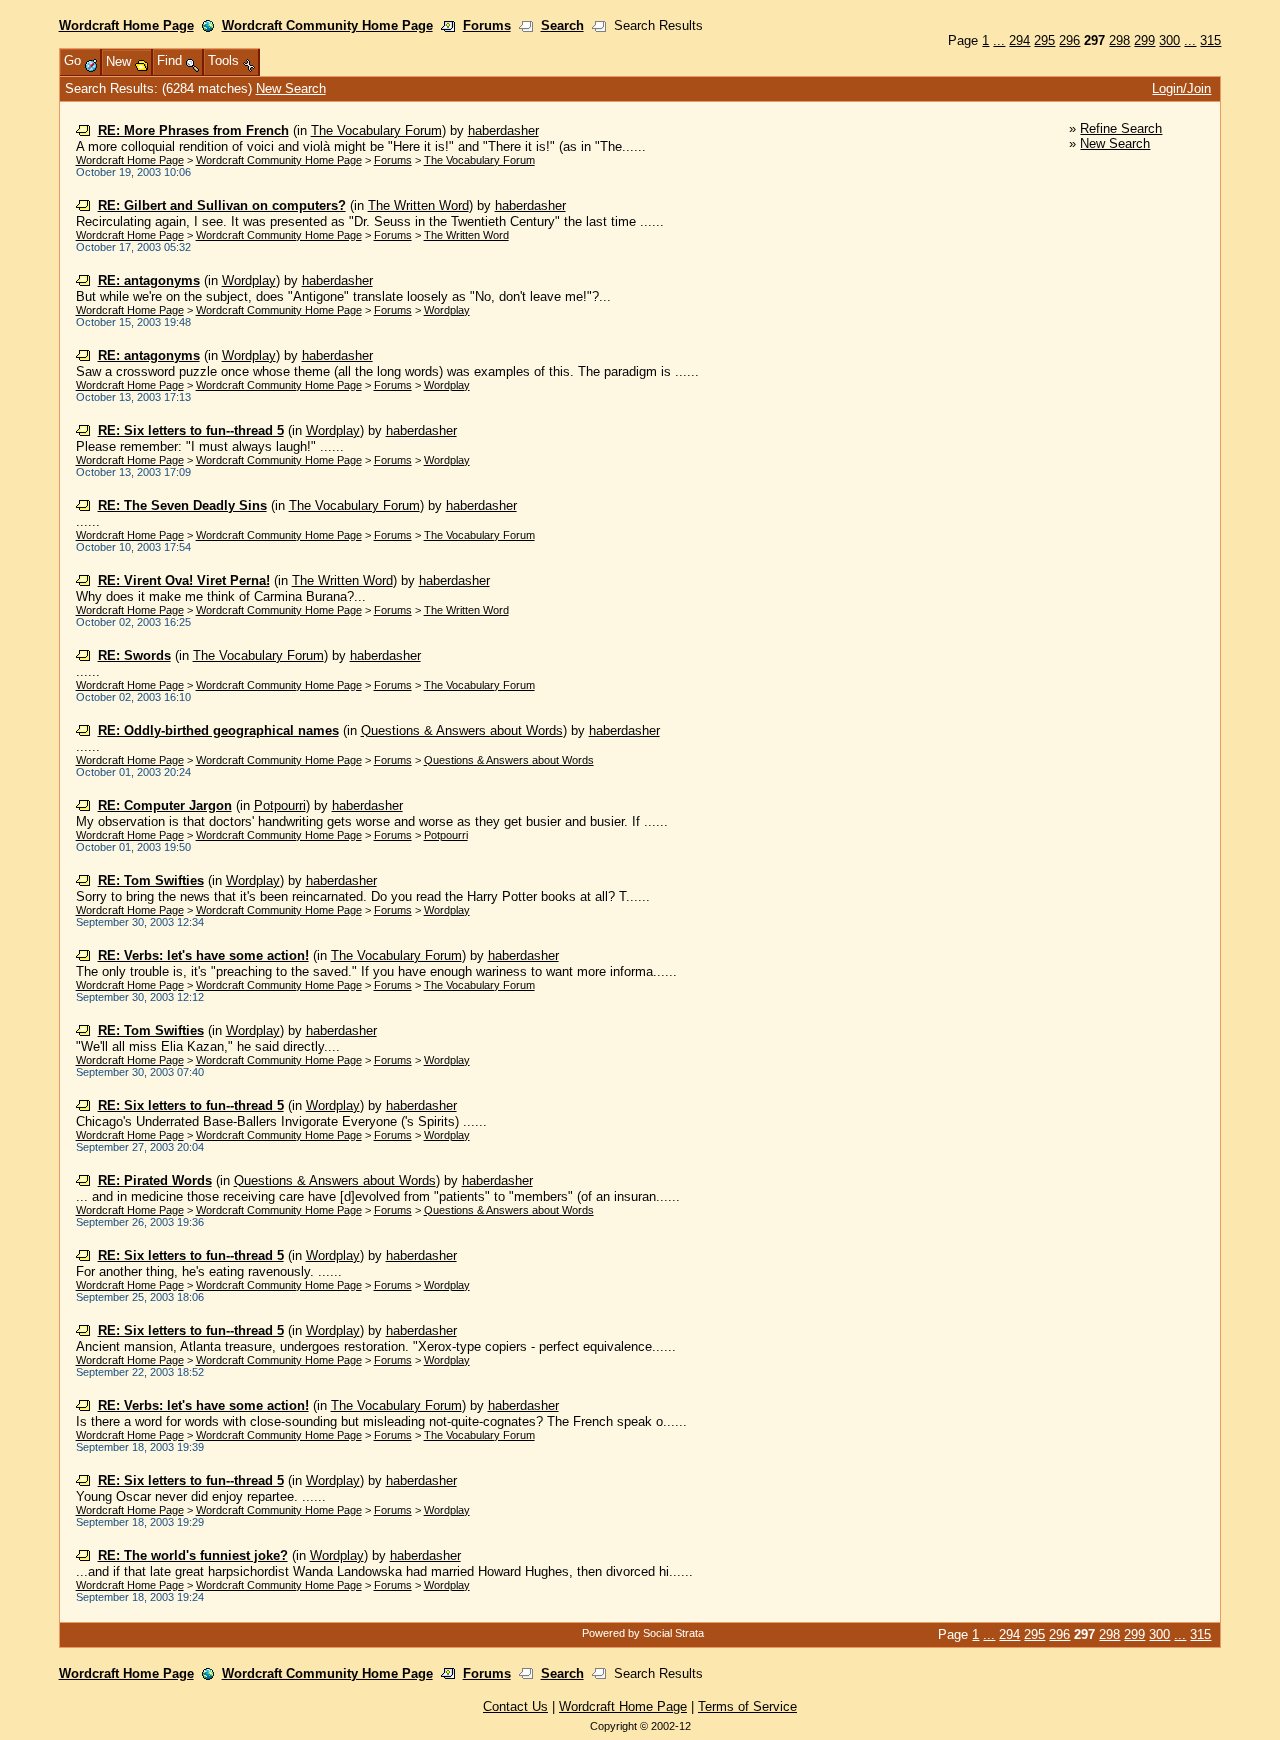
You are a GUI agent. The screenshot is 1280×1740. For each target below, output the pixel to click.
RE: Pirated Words (155, 1180)
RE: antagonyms (149, 280)
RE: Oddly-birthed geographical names (218, 730)
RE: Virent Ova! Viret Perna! (184, 580)
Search (562, 25)
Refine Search (1121, 128)
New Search (291, 88)
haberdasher (503, 130)
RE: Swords (134, 655)
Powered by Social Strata (643, 1633)
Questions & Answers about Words (462, 730)
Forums (487, 25)
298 (1119, 40)
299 (1144, 40)
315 (1210, 40)
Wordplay (249, 280)
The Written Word (418, 205)
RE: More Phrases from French (193, 130)
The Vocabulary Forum (376, 130)
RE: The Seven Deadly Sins (182, 505)
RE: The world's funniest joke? (193, 1555)
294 (1019, 40)
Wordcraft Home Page (126, 25)
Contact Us (515, 1706)
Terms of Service (747, 1706)
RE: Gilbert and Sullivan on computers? (222, 205)
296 (1069, 40)
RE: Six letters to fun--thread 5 (191, 430)
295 (1044, 40)
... (999, 40)
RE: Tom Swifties (151, 880)
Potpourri (280, 805)
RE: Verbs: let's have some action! (203, 955)
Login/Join (1181, 88)
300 (1169, 40)
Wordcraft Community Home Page (327, 25)
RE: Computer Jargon (165, 805)
